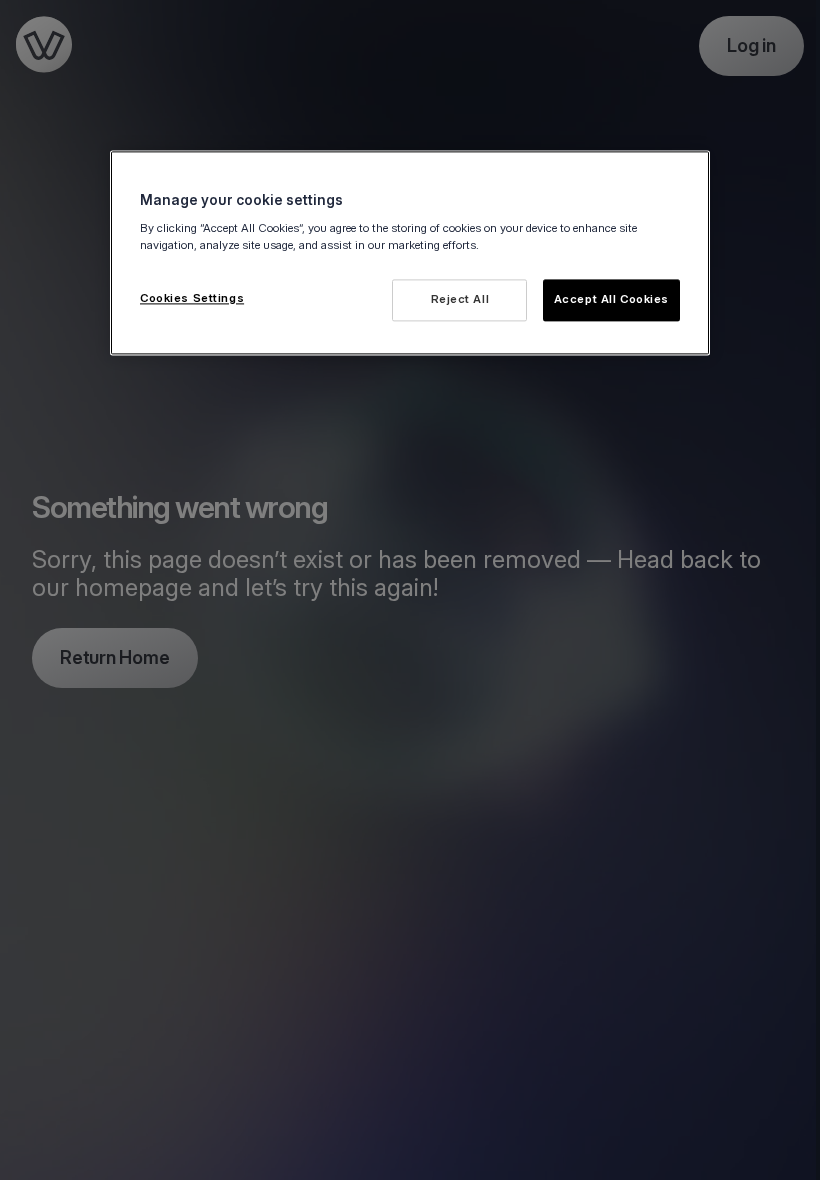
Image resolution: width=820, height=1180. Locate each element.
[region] (410, 252)
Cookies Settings (192, 298)
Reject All (460, 299)
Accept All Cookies (611, 299)
